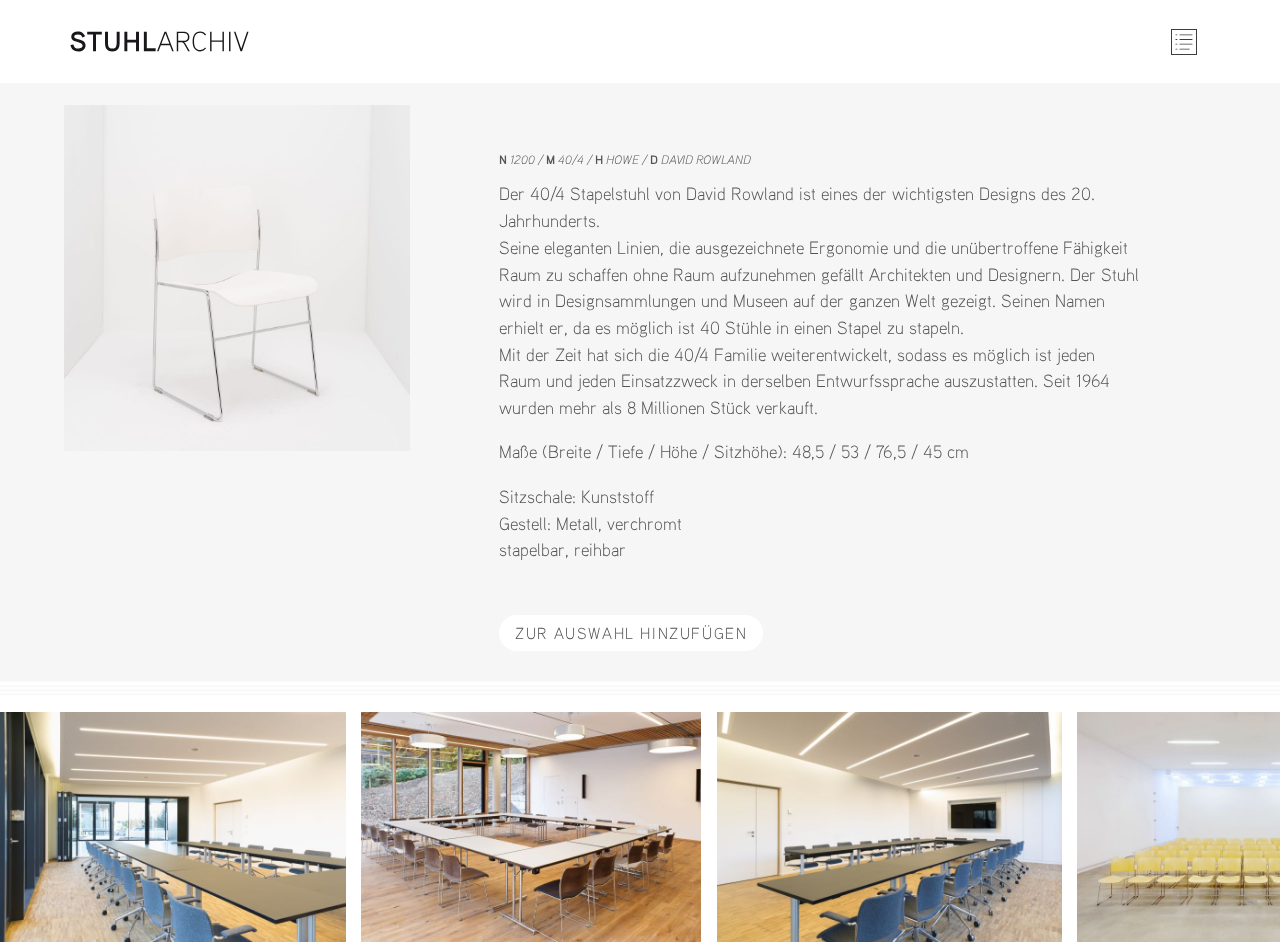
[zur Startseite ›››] (160, 41)
